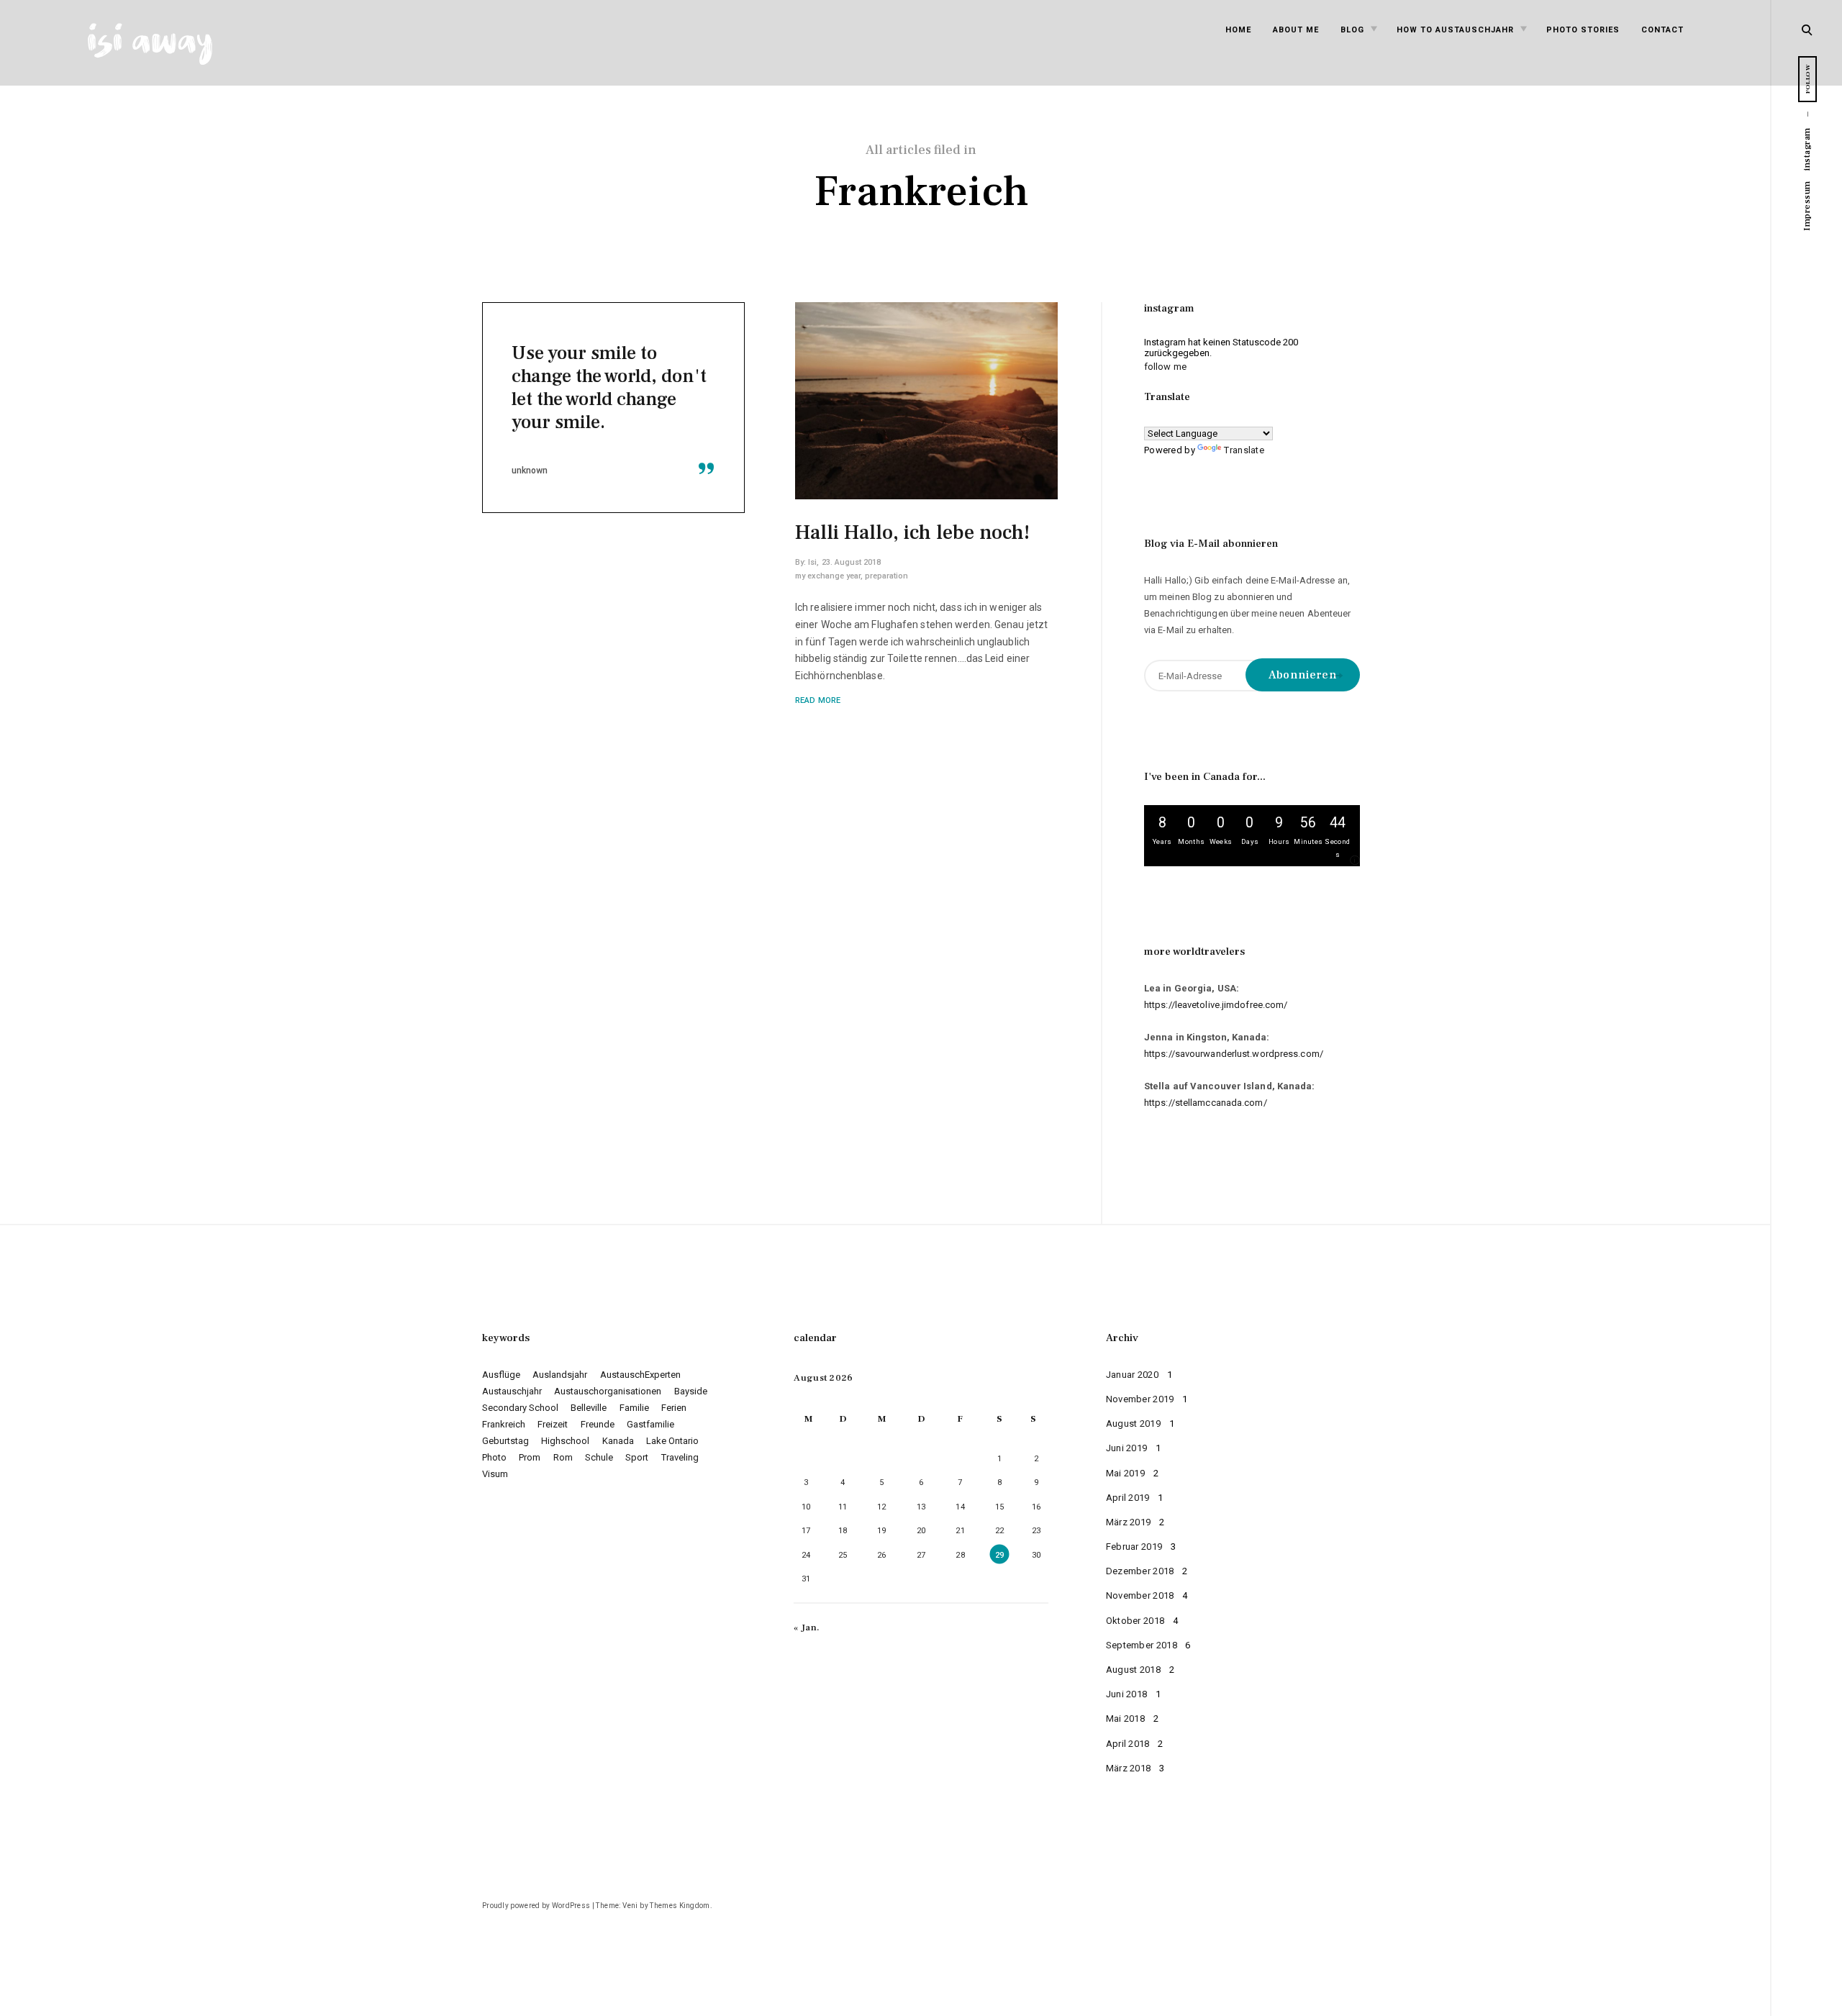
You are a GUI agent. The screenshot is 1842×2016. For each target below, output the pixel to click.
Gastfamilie (650, 1424)
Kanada (618, 1441)
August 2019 (1133, 1424)
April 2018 (1128, 1744)
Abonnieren (1303, 675)
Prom (530, 1457)
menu (1808, 28)
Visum (495, 1474)
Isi (812, 562)
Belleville (589, 1408)
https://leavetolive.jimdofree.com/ (1216, 1005)
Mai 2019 (1125, 1473)
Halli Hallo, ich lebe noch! (912, 532)
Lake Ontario (672, 1441)
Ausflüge (501, 1375)
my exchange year (828, 576)
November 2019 (1140, 1399)
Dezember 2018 (1140, 1571)
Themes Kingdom (680, 1906)
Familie (634, 1408)
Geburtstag (505, 1441)
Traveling (680, 1457)
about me (1296, 30)
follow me (1165, 367)
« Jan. (807, 1627)
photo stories (1583, 30)
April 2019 (1128, 1498)
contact (1662, 30)
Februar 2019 (1134, 1547)
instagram (1807, 149)
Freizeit (553, 1424)
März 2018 (1129, 1768)
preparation (886, 576)
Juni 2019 (1127, 1448)
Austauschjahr (512, 1391)
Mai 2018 (1125, 1718)
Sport (637, 1457)
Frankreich (504, 1424)
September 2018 (1142, 1645)
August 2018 (1133, 1670)
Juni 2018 (1127, 1694)
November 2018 (1140, 1595)
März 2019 (1129, 1522)
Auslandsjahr (560, 1375)
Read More (818, 700)
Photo (494, 1457)
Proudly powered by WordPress (536, 1906)
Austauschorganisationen (608, 1391)
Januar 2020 (1132, 1375)
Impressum (1807, 206)
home (1238, 30)
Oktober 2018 (1135, 1621)
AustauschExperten (640, 1375)
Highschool (565, 1441)
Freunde (598, 1424)
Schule (599, 1457)
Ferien (674, 1408)
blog (1352, 30)
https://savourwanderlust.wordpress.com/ (1234, 1054)
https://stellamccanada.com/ (1206, 1103)
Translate (1244, 450)
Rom (563, 1457)
